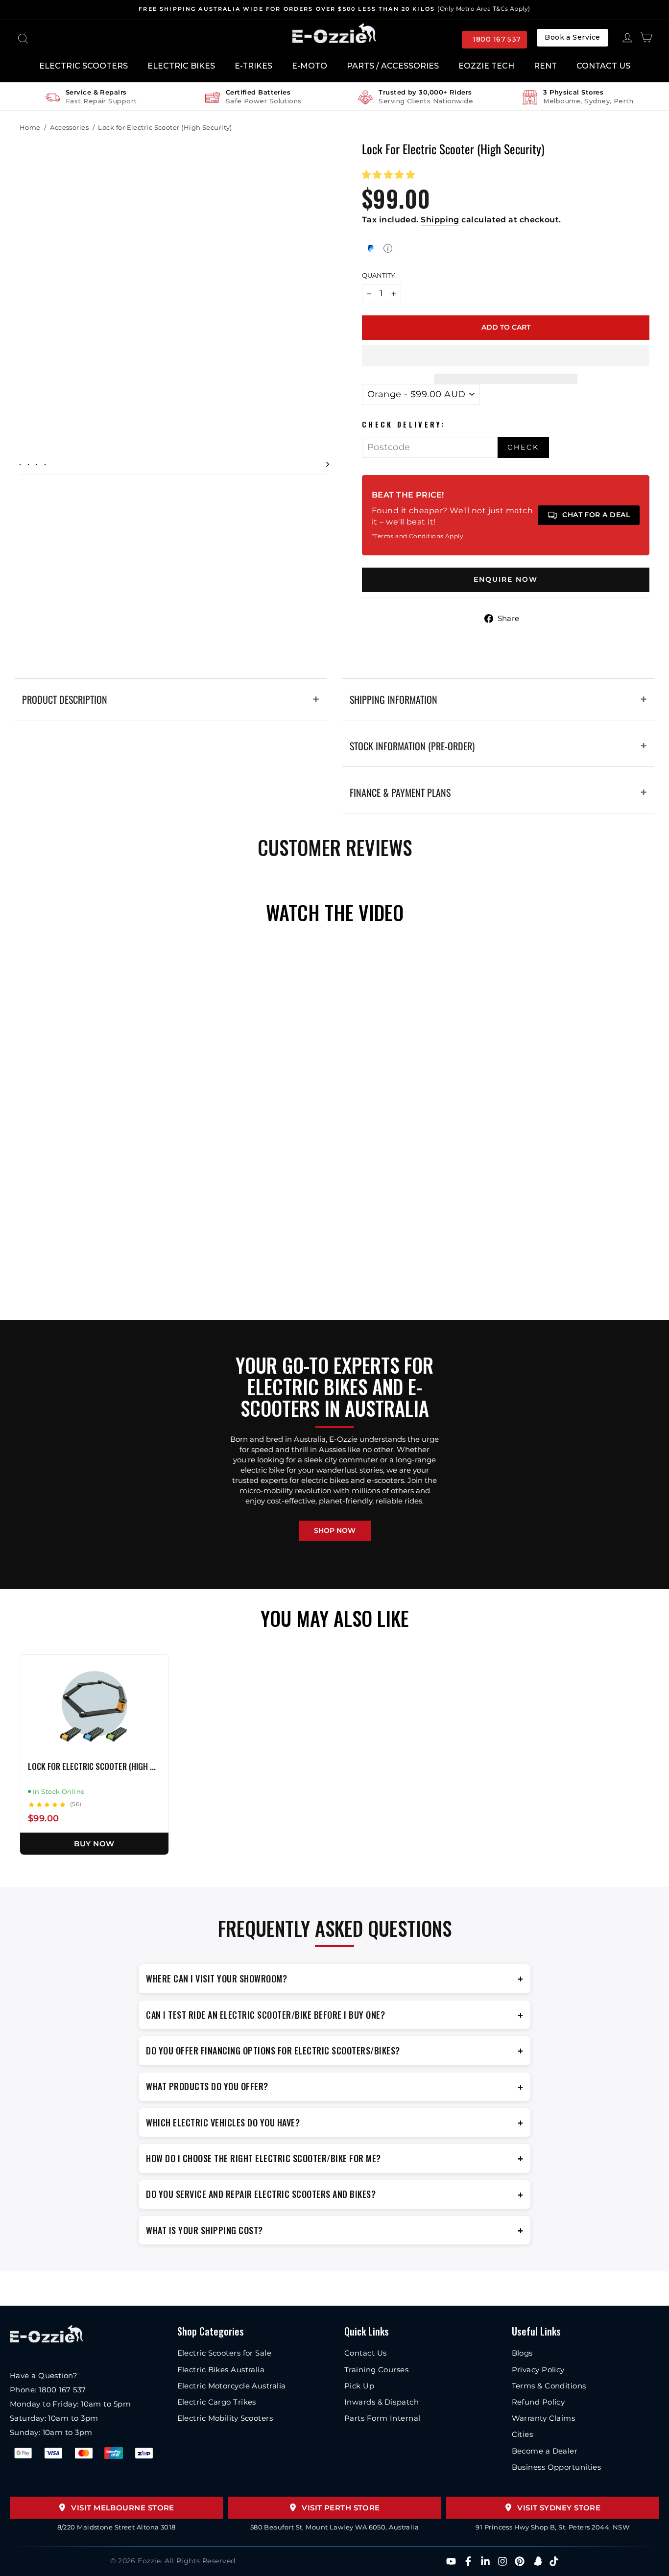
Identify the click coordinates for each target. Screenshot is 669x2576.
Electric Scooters (84, 66)
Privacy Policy (538, 2370)
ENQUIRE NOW (506, 579)
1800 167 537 (497, 39)
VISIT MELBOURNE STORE (122, 2508)
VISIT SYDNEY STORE (559, 2508)
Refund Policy (538, 2402)
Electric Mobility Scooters (225, 2418)
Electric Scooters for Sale (225, 2353)
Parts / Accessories (393, 66)
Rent (545, 66)
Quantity (378, 275)
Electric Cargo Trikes (217, 2402)
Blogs (522, 2353)
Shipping (440, 220)
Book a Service (572, 37)
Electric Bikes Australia (221, 2370)
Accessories (69, 127)
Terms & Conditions (549, 2386)
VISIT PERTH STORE (341, 2508)
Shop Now (335, 1530)
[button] (390, 175)
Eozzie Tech (486, 66)
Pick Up (359, 2386)
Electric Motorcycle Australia (232, 2386)
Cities (523, 2434)
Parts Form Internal (382, 2418)
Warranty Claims (544, 2418)
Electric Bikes (181, 66)
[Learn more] (388, 248)
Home (30, 127)
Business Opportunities (557, 2467)
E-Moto (310, 66)
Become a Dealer (545, 2451)
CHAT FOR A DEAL (596, 515)
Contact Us (603, 66)
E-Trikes (253, 66)
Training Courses (376, 2370)
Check (523, 447)
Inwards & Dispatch (382, 2402)
